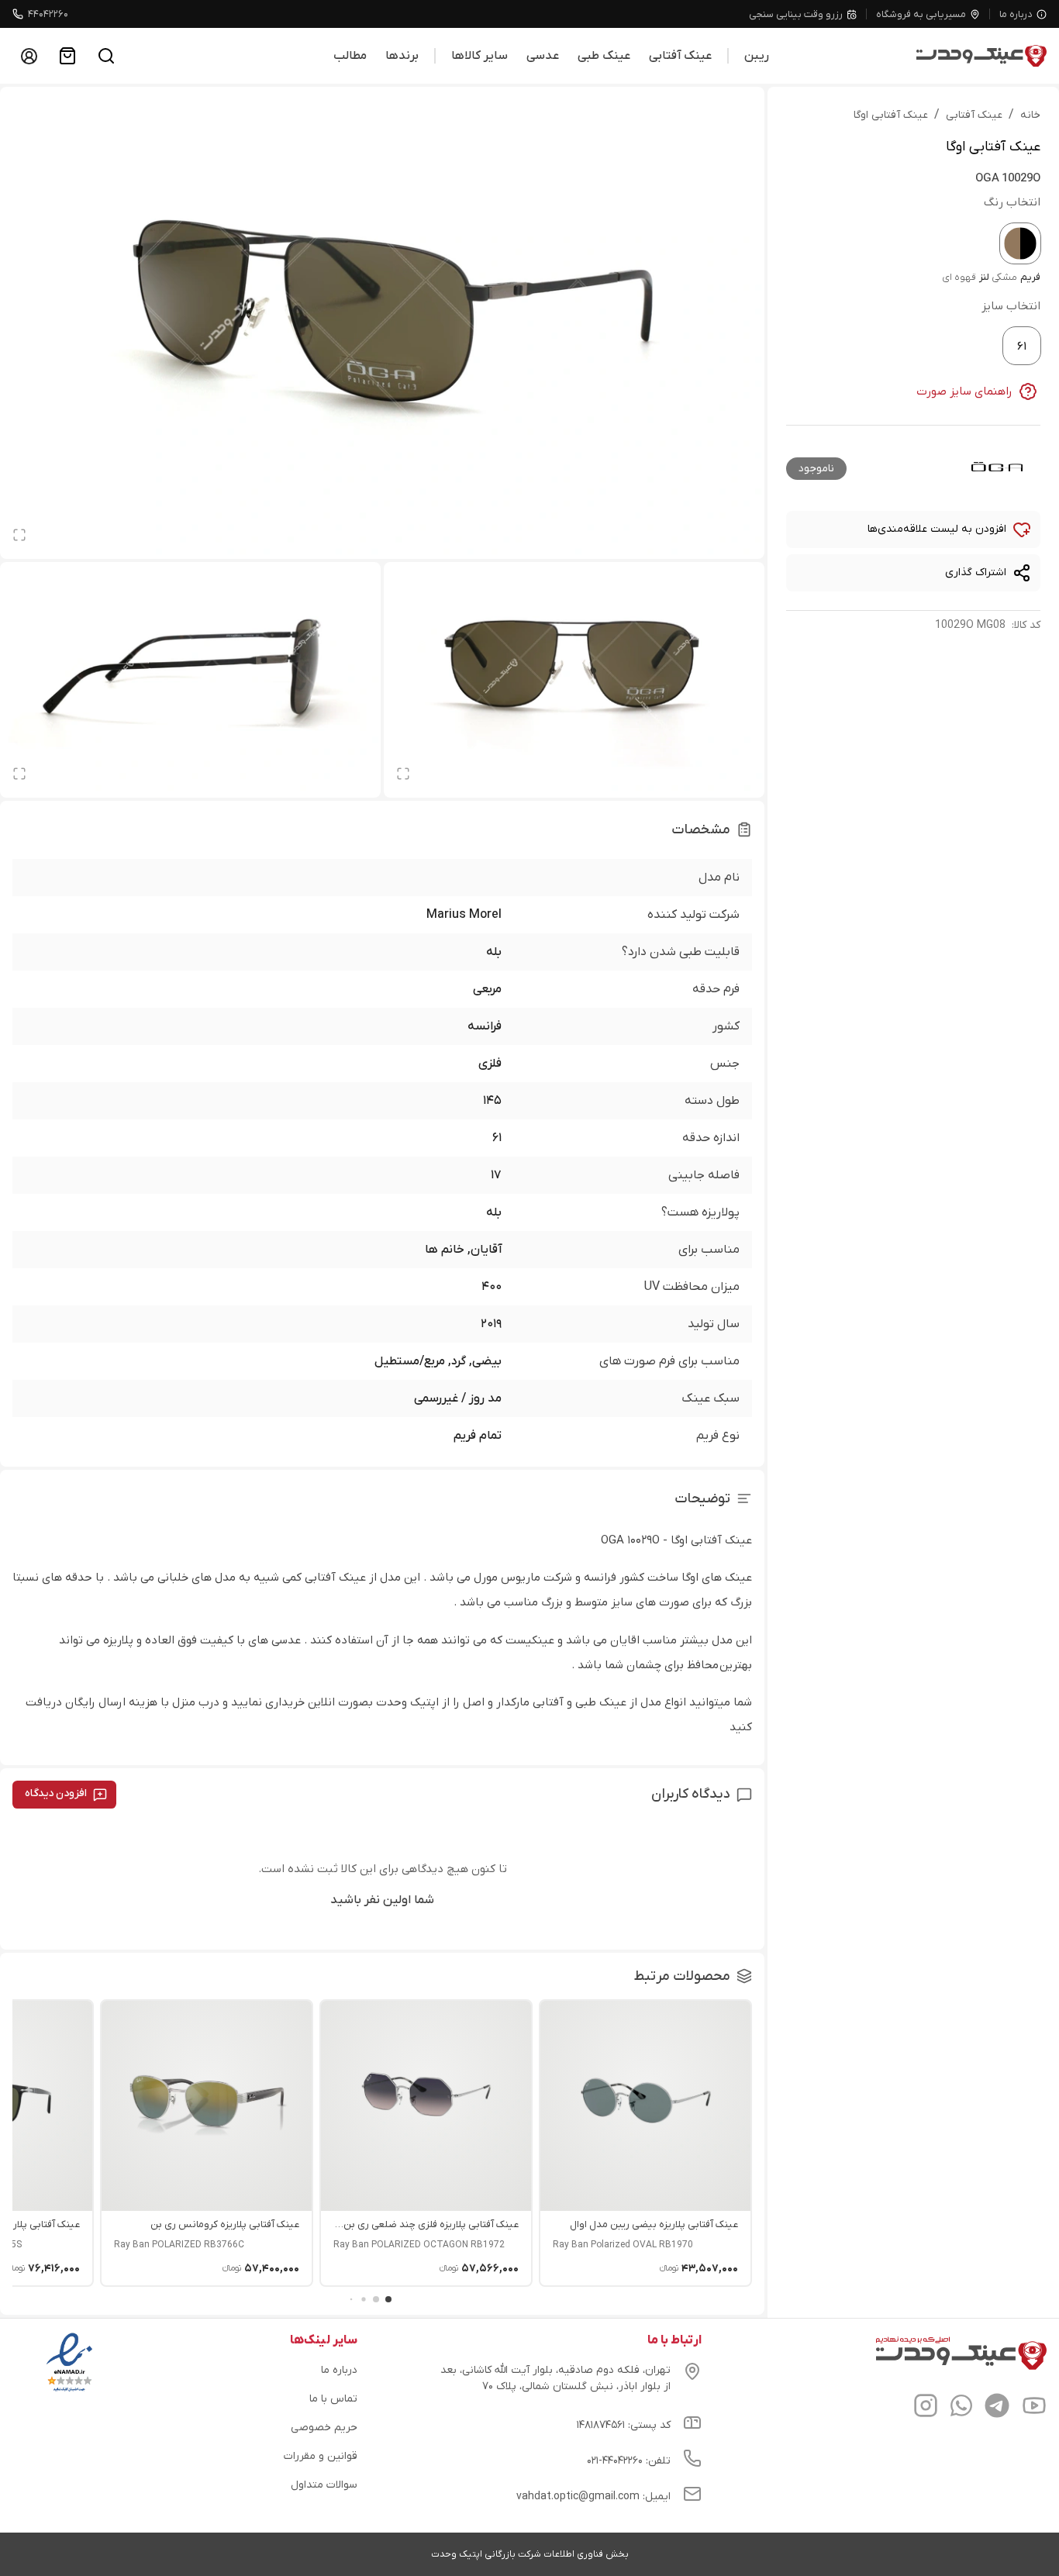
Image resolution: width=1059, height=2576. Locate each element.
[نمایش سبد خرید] (67, 56)
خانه (1030, 115)
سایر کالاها (479, 56)
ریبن (757, 56)
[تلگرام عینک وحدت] (997, 2408)
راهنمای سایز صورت (964, 391)
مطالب (350, 56)
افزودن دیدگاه (56, 1793)
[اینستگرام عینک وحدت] (926, 2408)
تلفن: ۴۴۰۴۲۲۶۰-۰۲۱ (629, 2461)
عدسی (543, 56)
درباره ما (1016, 14)
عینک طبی (604, 56)
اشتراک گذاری (976, 572)
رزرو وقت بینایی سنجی (796, 14)
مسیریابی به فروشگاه (921, 14)
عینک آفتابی (680, 56)
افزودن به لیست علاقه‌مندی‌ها (937, 529)
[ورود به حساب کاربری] (29, 56)
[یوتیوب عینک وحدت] (1034, 2408)
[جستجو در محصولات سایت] (106, 56)
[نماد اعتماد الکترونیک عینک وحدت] (69, 2392)
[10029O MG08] (1020, 243)
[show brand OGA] (997, 466)
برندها (402, 56)
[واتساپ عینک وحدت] (961, 2408)
